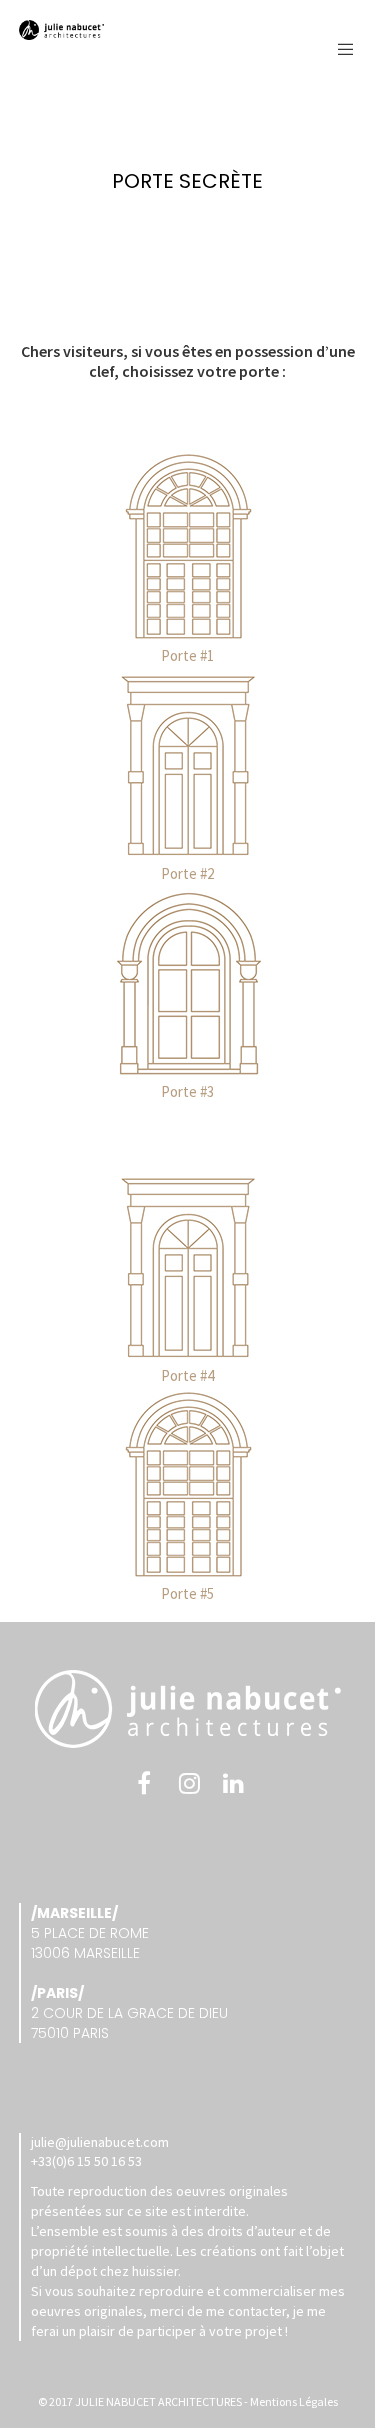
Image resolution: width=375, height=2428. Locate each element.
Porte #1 (187, 655)
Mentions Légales (294, 2401)
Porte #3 (187, 1091)
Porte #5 (187, 1593)
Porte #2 (187, 873)
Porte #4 (187, 1375)
